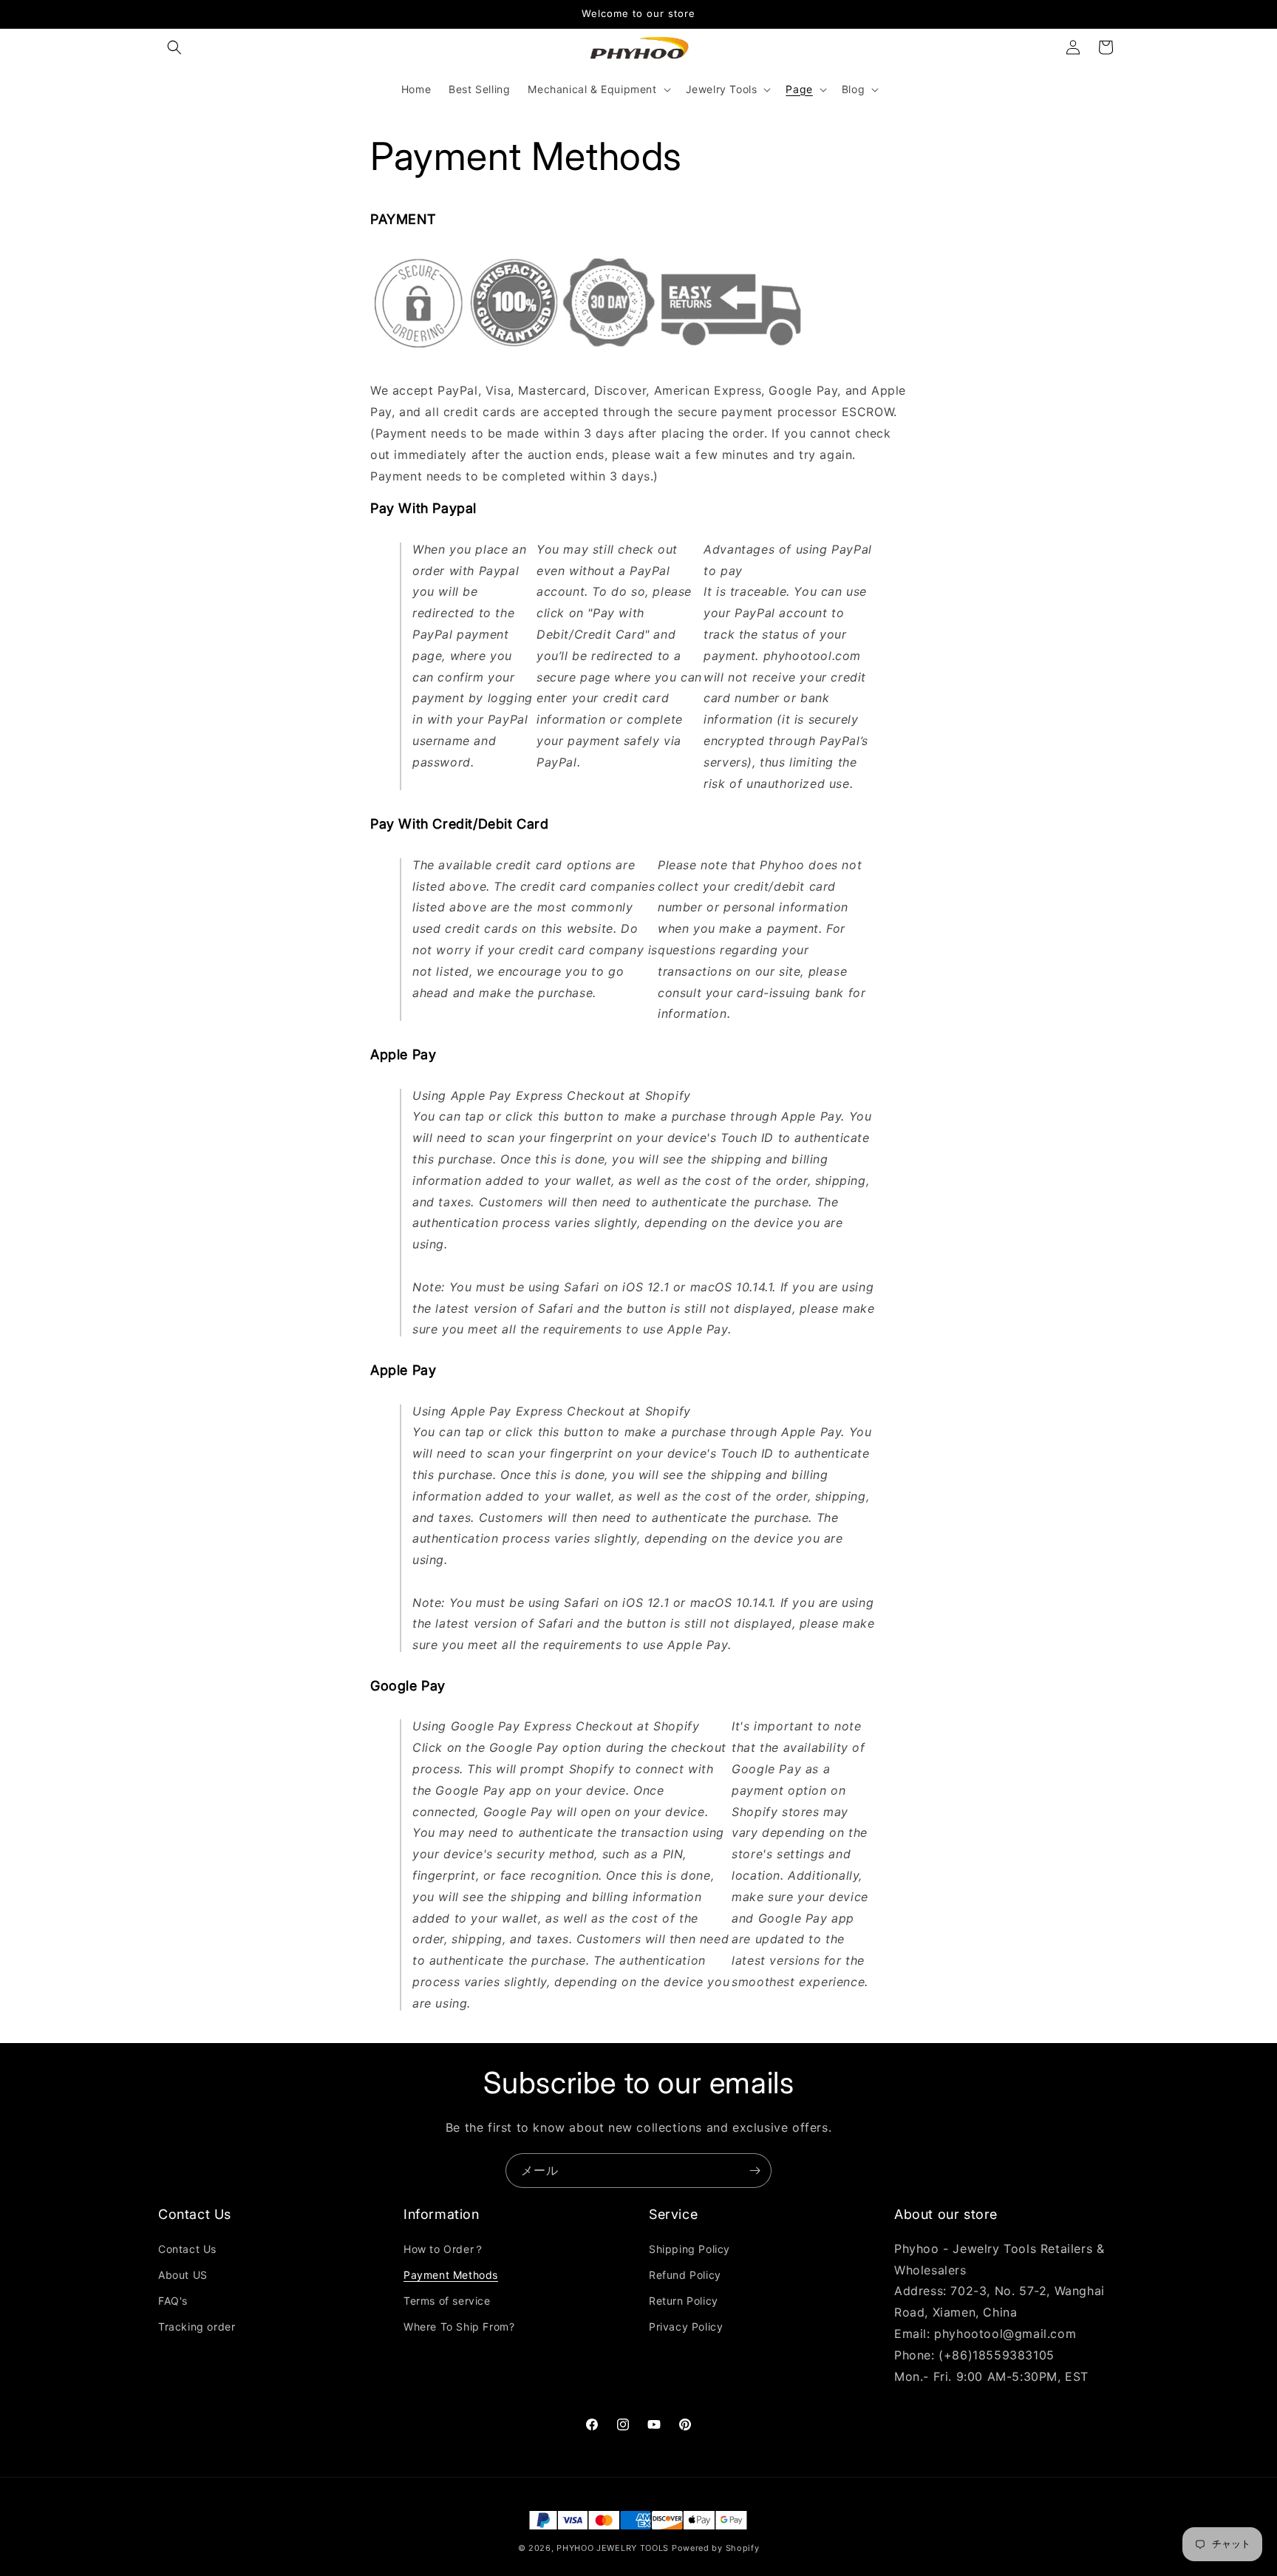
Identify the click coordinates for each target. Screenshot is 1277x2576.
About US (183, 2274)
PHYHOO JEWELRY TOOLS (613, 2548)
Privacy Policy (686, 2327)
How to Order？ (444, 2248)
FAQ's (173, 2300)
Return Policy (684, 2300)
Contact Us (187, 2248)
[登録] (755, 2171)
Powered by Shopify (716, 2548)
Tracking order (197, 2327)
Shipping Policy (689, 2248)
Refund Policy (685, 2274)
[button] (174, 47)
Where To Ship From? (459, 2327)
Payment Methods (451, 2274)
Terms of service (447, 2300)
